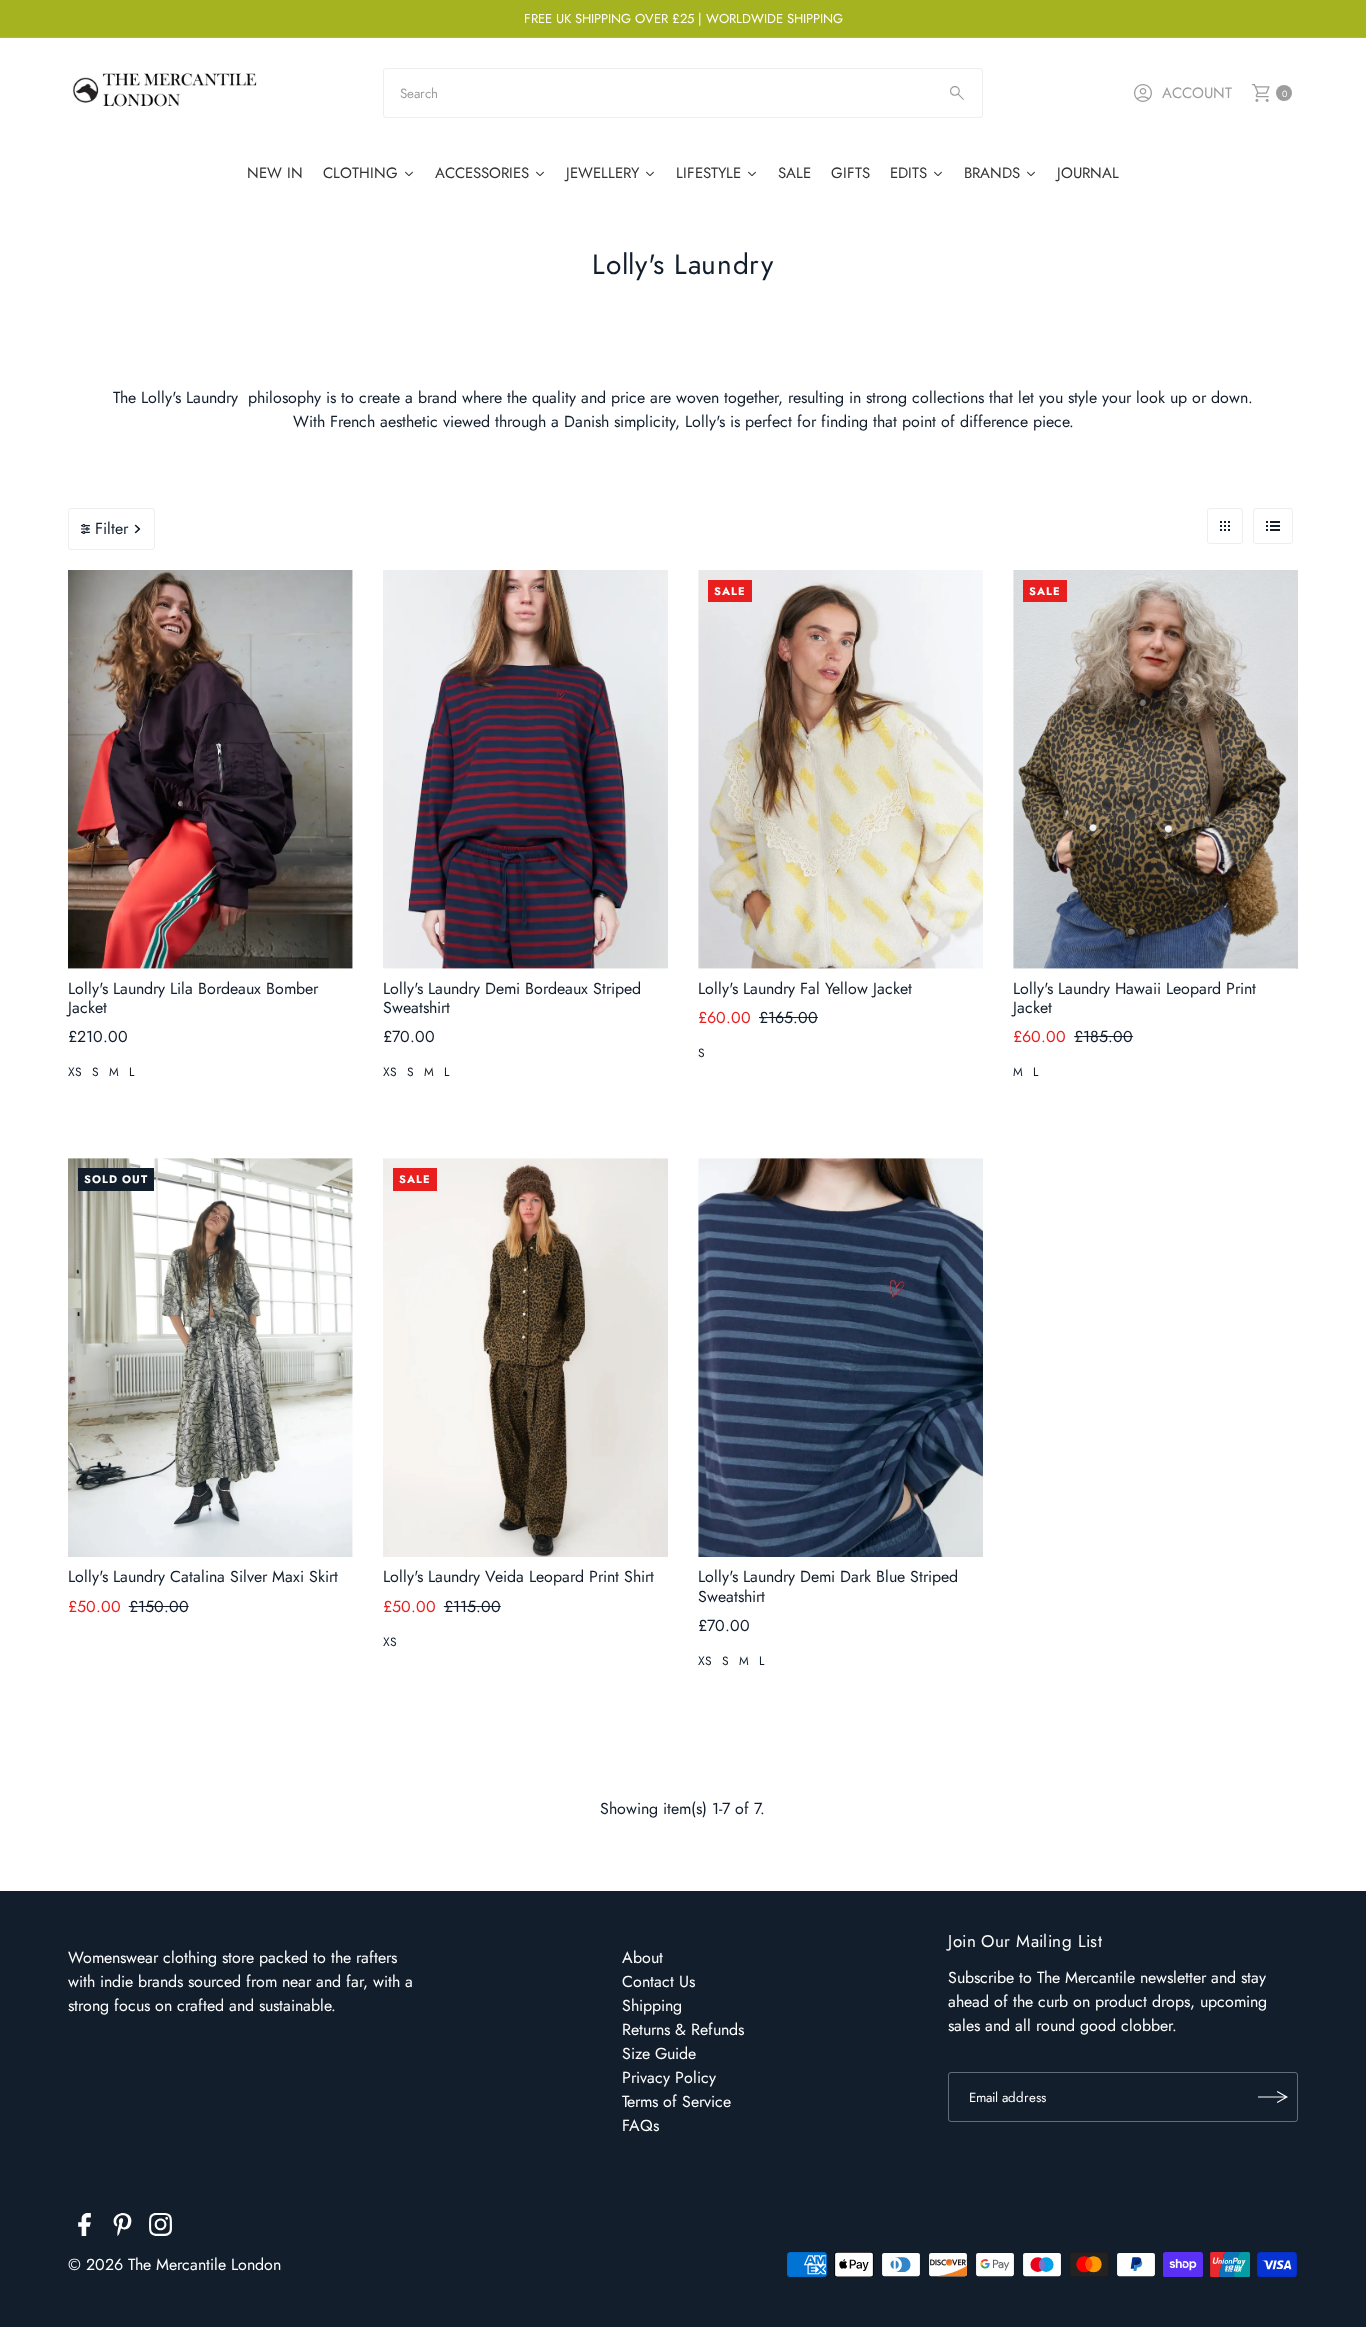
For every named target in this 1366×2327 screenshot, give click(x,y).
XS (75, 1072)
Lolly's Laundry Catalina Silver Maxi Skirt (203, 1576)
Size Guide (659, 2053)
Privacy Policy (669, 2077)
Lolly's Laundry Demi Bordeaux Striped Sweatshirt (512, 998)
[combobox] (682, 93)
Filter (111, 528)
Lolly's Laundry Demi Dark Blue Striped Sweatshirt (828, 1586)
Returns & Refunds (683, 2029)
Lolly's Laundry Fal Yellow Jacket (805, 988)
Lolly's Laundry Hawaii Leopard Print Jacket (1134, 998)
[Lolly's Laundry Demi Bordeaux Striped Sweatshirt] (525, 769)
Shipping (652, 2005)
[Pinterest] (122, 2228)
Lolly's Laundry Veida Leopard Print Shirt (518, 1576)
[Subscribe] (1273, 2097)
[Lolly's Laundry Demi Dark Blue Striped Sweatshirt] (840, 1357)
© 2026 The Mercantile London (174, 2264)
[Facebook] (84, 2228)
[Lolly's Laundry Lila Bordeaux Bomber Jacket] (210, 769)
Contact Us (658, 1981)
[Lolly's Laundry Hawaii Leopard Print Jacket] (1155, 769)
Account (1197, 93)
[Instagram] (160, 2228)
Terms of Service (676, 2101)
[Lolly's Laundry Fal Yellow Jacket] (840, 769)
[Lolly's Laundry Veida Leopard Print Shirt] (525, 1357)
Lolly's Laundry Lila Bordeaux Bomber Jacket (193, 998)
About (642, 1957)
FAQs (640, 2125)
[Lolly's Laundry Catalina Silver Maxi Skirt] (210, 1357)
